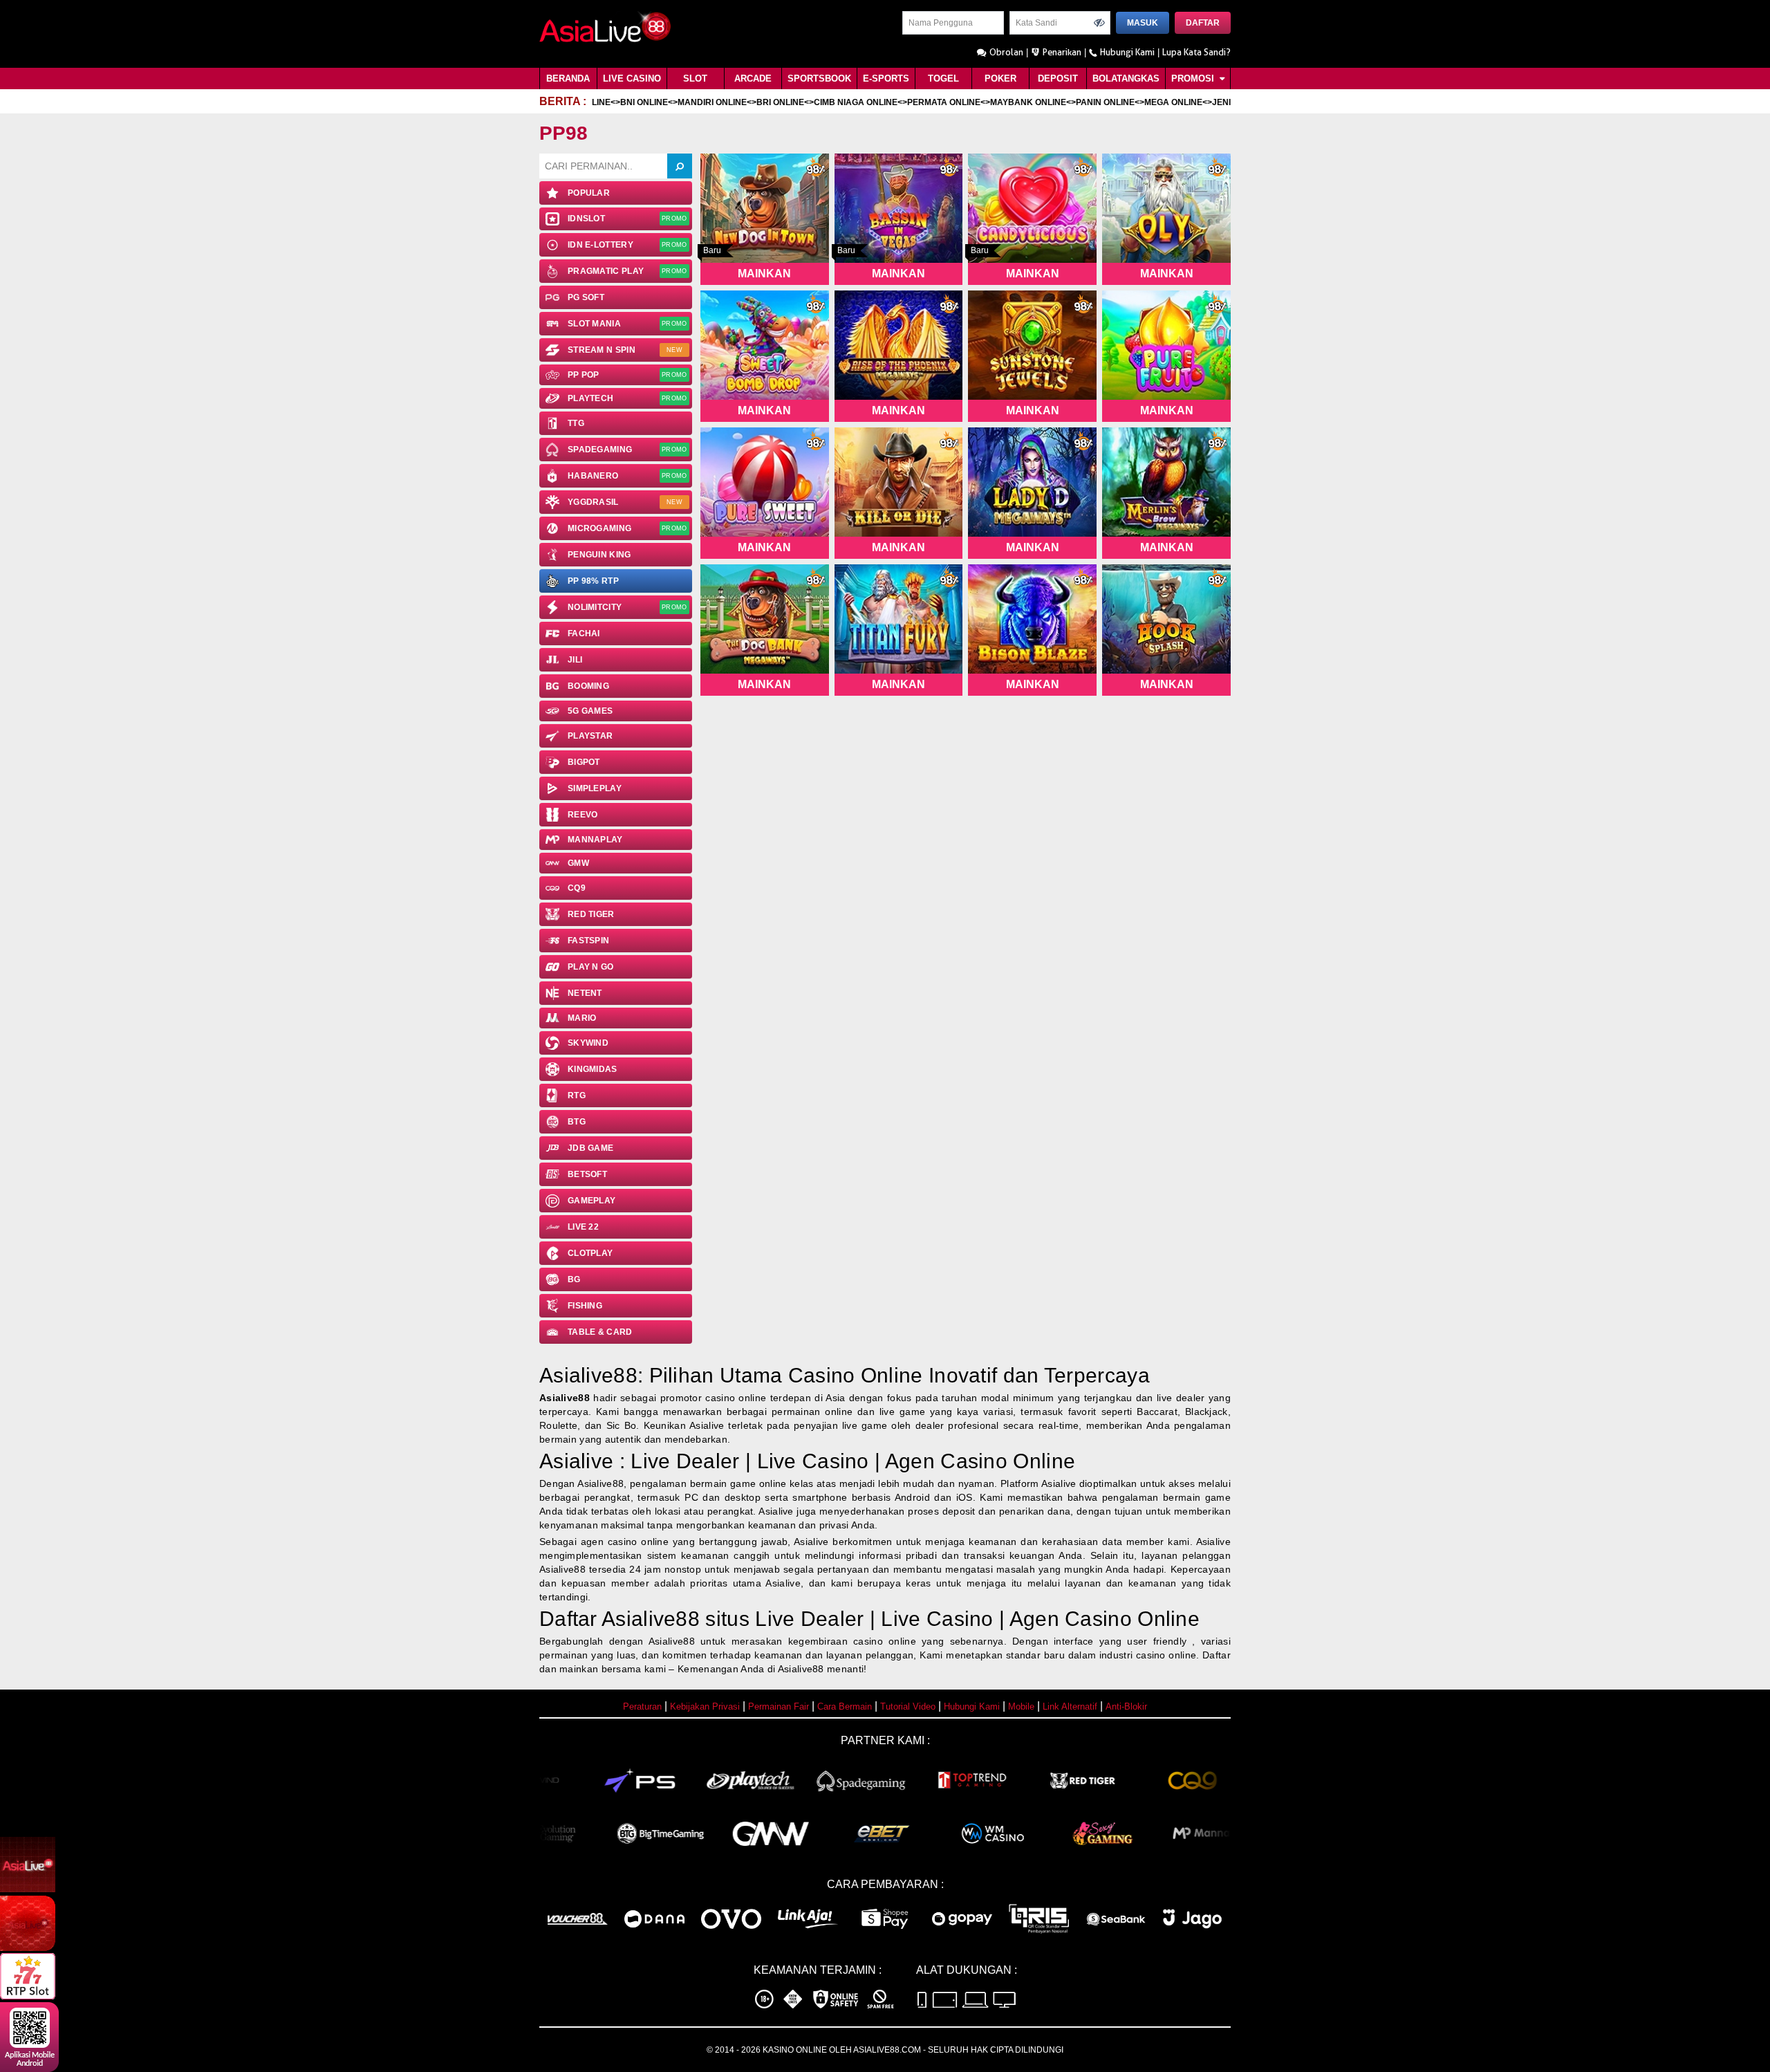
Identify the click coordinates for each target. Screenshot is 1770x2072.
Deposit (1058, 78)
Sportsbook (819, 78)
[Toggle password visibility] (1099, 23)
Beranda (568, 78)
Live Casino (632, 78)
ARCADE (753, 78)
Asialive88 (565, 1398)
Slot (695, 78)
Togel (943, 78)
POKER (1000, 78)
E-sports (886, 78)
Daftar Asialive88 (619, 1619)
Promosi (1194, 78)
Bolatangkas (1126, 78)
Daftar (1203, 23)
